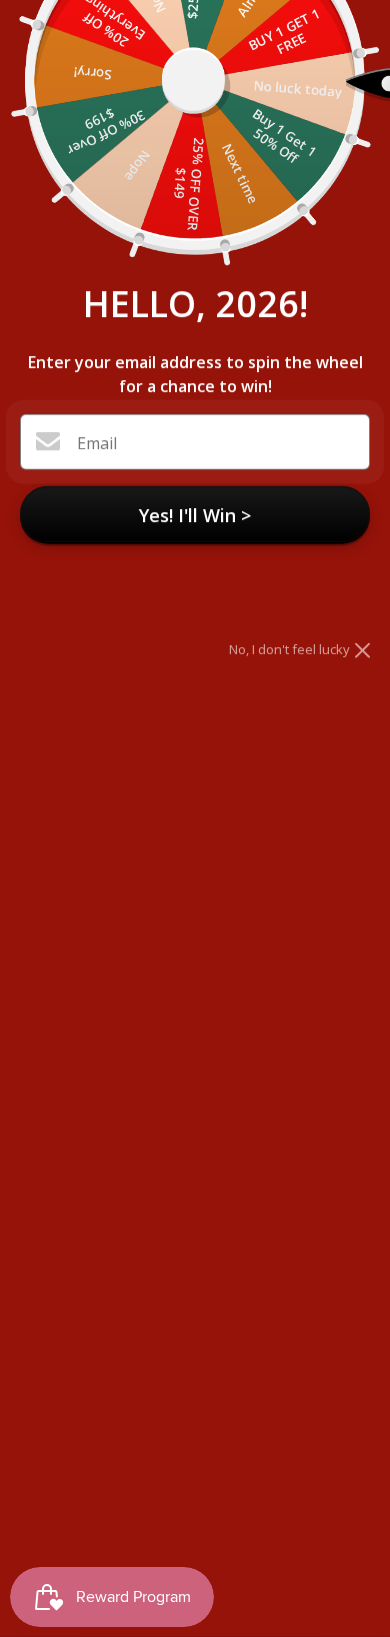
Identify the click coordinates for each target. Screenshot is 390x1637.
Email (97, 443)
